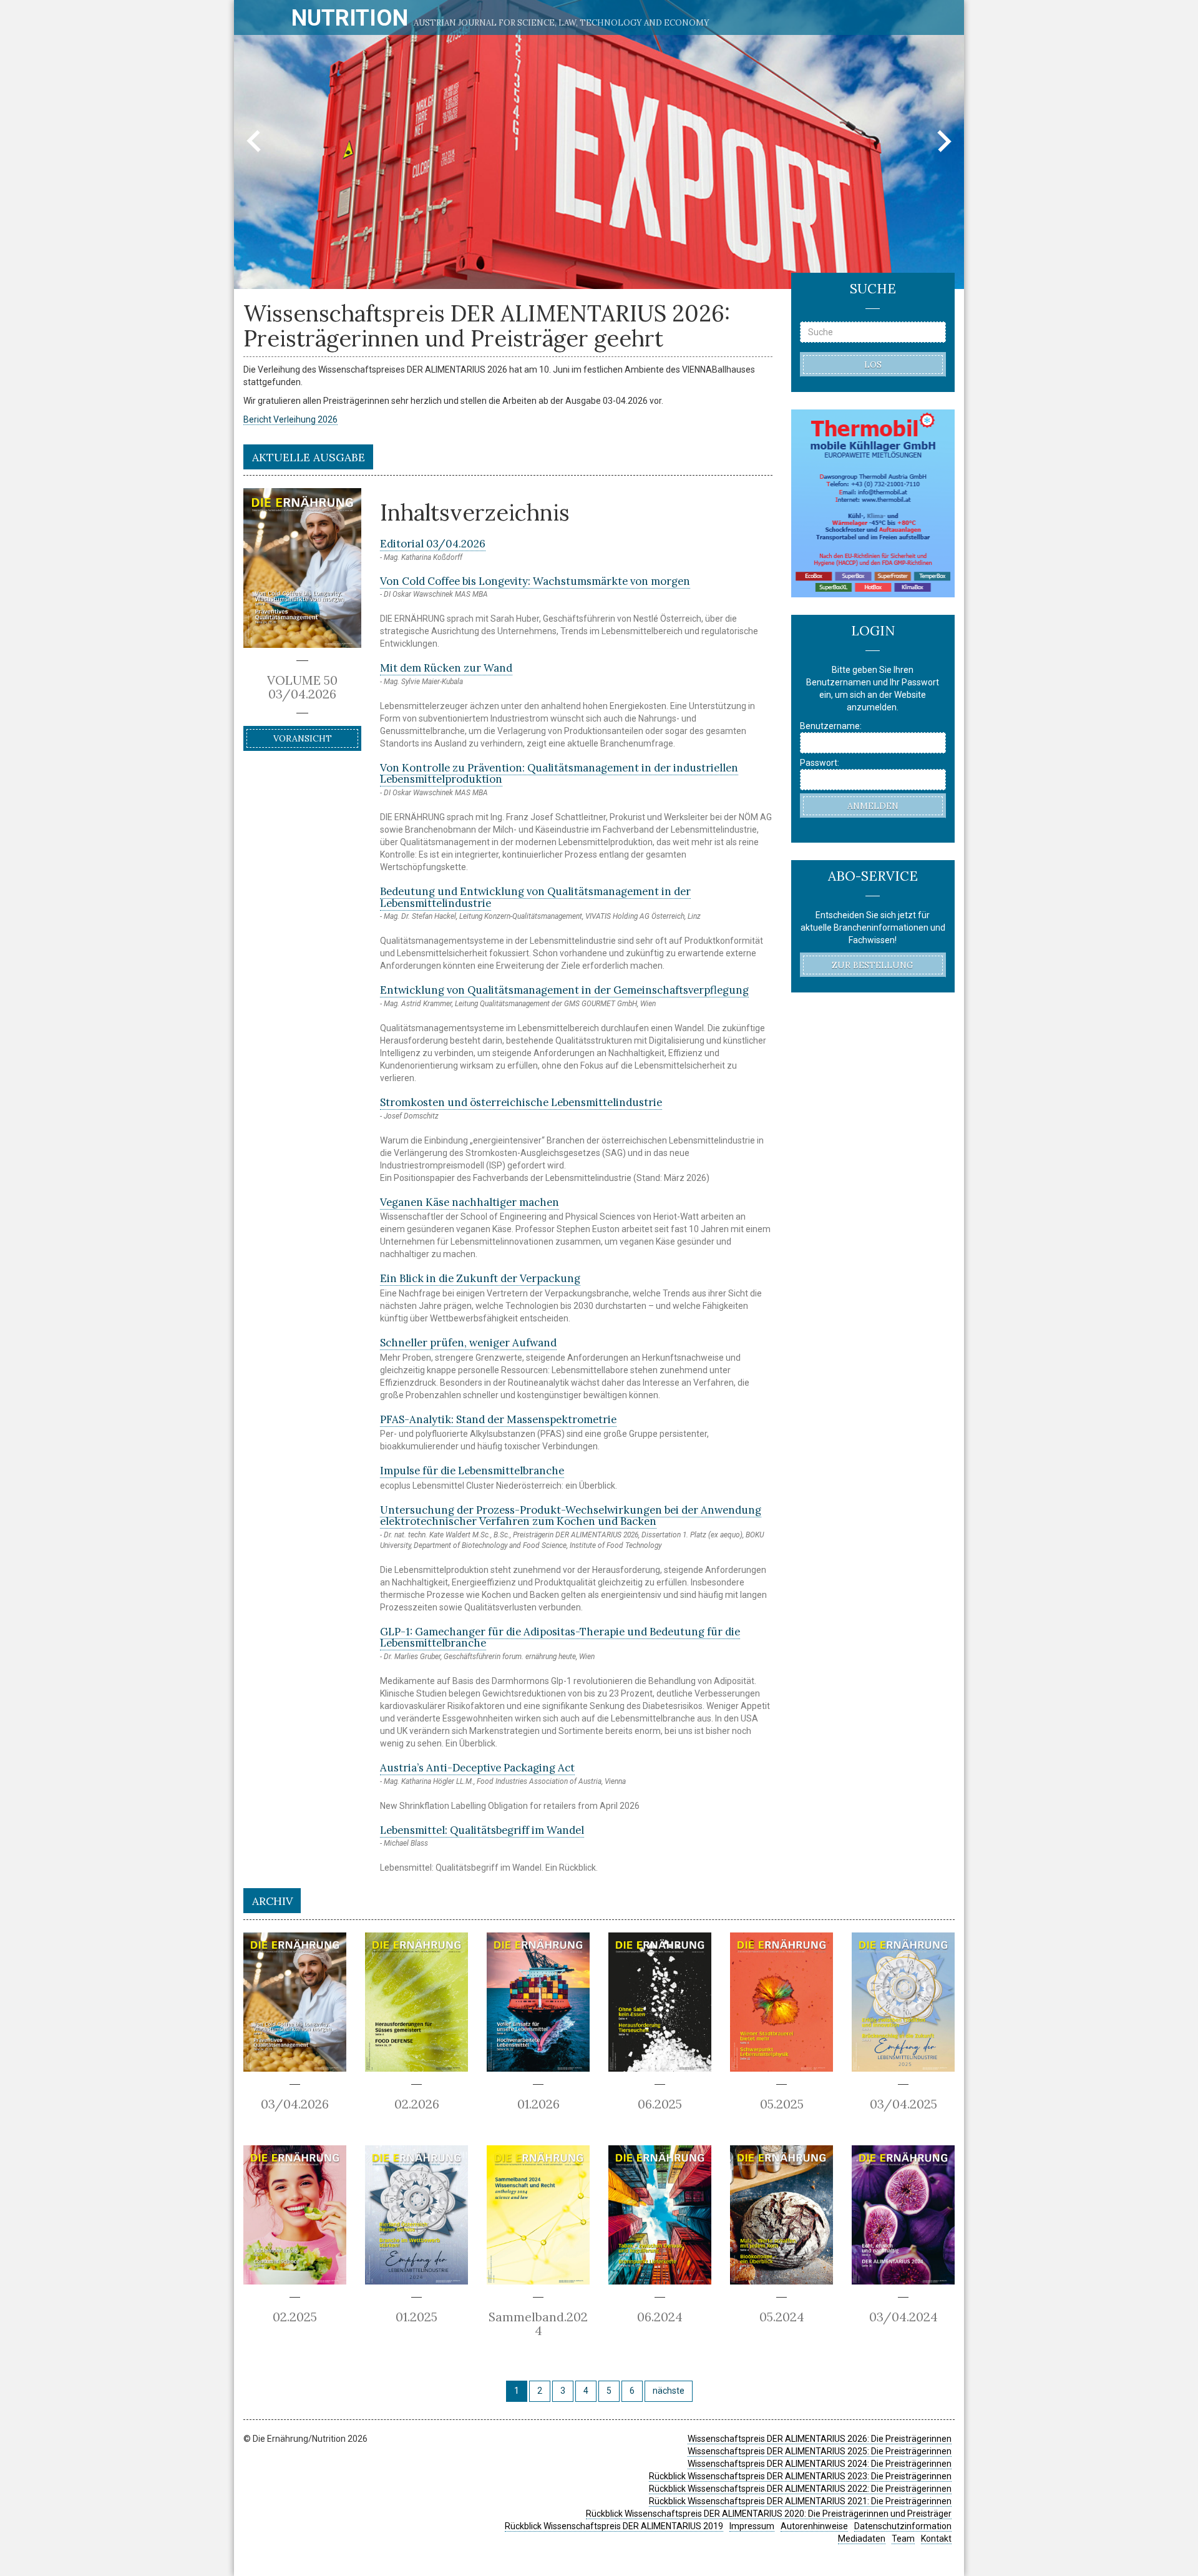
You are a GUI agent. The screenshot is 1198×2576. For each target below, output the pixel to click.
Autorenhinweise (814, 2526)
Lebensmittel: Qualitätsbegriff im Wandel (482, 1830)
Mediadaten (862, 2539)
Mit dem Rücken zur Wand (446, 668)
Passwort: (820, 763)
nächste (669, 2391)
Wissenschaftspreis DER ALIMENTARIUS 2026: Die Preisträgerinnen (820, 2439)
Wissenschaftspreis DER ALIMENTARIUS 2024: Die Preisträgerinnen (820, 2464)
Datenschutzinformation (903, 2526)
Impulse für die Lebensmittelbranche (472, 1471)
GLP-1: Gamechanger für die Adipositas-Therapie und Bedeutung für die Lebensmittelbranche (560, 1637)
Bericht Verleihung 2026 (290, 419)
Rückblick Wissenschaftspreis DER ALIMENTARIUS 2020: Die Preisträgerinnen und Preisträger (769, 2514)
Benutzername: (831, 726)
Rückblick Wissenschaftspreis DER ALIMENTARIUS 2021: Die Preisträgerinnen (800, 2501)
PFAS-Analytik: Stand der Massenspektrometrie (498, 1419)
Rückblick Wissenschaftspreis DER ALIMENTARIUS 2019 (614, 2526)
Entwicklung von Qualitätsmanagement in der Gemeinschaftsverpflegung (564, 990)
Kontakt (936, 2539)
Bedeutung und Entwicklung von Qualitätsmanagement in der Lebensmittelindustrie (535, 897)
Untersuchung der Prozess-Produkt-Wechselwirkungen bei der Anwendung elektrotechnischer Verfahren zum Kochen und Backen (571, 1516)
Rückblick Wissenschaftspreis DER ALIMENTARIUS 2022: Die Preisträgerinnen (800, 2489)
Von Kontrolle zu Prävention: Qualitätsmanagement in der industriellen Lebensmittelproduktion (559, 773)
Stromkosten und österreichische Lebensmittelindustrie (521, 1102)
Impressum (752, 2526)
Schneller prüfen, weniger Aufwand (468, 1343)
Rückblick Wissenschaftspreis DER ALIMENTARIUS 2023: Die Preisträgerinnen (800, 2476)
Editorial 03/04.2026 (433, 544)
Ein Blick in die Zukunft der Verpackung (480, 1278)
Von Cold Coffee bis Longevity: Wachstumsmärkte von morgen (535, 581)
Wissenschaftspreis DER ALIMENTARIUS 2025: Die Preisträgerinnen (820, 2451)
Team (903, 2539)
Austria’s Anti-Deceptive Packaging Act (477, 1768)
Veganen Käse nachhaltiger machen (470, 1202)
